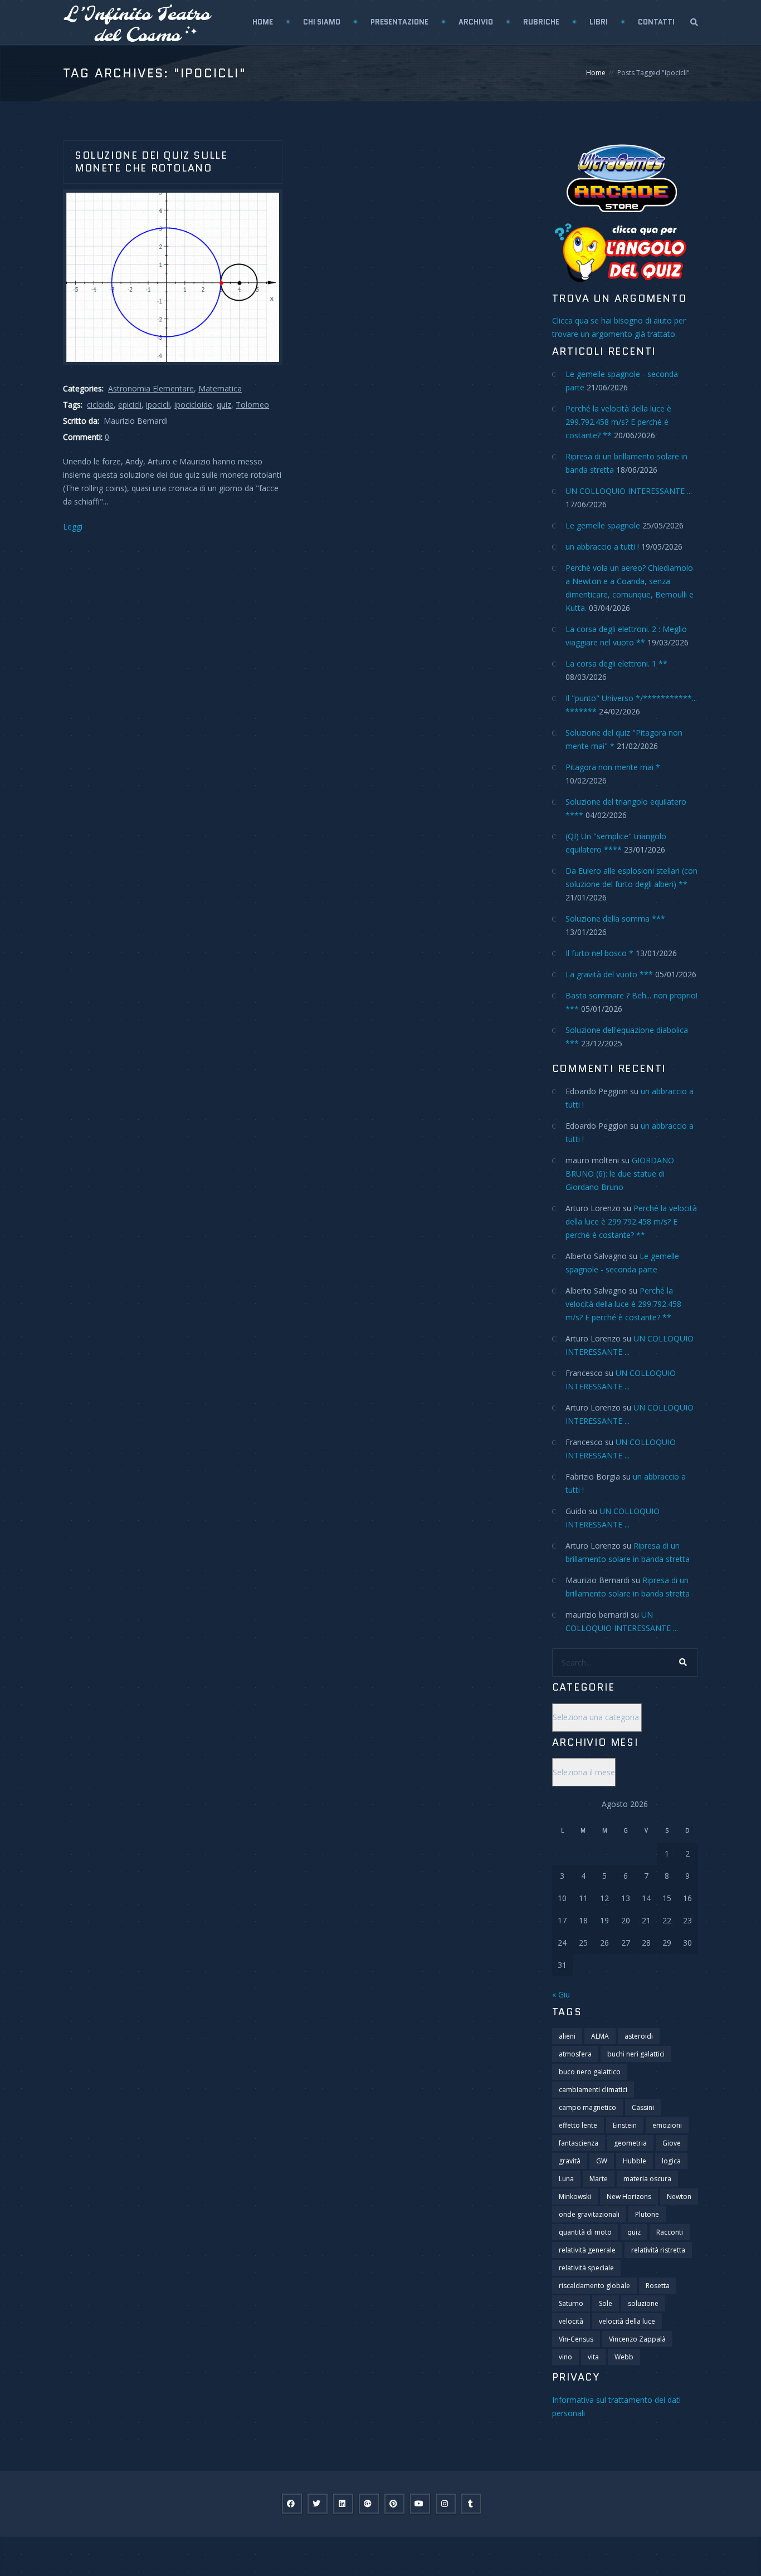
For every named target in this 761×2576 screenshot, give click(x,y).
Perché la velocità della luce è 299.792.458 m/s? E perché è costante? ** (618, 422)
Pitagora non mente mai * (613, 767)
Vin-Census (576, 2339)
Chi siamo (322, 22)
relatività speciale (586, 2268)
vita (593, 2357)
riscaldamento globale (594, 2286)
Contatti (656, 22)
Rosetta (658, 2286)
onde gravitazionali (589, 2214)
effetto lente (578, 2125)
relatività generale (587, 2250)
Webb (624, 2357)
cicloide (100, 405)
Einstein (625, 2125)
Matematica (220, 388)
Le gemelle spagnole (603, 525)
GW (602, 2161)
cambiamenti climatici (593, 2090)
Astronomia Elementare (151, 388)
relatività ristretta (658, 2250)
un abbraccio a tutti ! (602, 547)
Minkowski (575, 2197)
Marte (599, 2179)
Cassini (643, 2107)
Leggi (73, 527)
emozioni (667, 2125)
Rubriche (541, 22)
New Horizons (629, 2197)
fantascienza (579, 2143)
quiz (224, 405)
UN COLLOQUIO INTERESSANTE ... (629, 491)
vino (565, 2357)
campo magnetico (587, 2107)
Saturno (571, 2303)
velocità (571, 2321)
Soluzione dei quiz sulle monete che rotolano (151, 162)
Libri (599, 22)
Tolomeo (252, 405)
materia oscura (647, 2179)
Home (263, 22)
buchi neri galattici (636, 2054)
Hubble (635, 2161)
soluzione (643, 2303)
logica (671, 2161)
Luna (566, 2179)
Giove (672, 2143)
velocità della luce (627, 2321)
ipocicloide (193, 405)
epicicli (130, 405)
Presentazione (399, 22)
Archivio (476, 22)
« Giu (561, 1994)
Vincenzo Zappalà (637, 2339)
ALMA (600, 2036)
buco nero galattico (590, 2072)
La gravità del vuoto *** (609, 974)
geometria (630, 2143)
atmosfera (575, 2054)
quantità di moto (585, 2232)
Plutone (647, 2214)
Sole (606, 2303)
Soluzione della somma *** (615, 919)
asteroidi (639, 2036)
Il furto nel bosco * (599, 953)
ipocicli (158, 405)
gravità (570, 2161)
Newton (679, 2197)
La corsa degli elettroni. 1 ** (616, 663)
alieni (567, 2036)
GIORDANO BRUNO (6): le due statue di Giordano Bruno (620, 1174)
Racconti (670, 2232)
